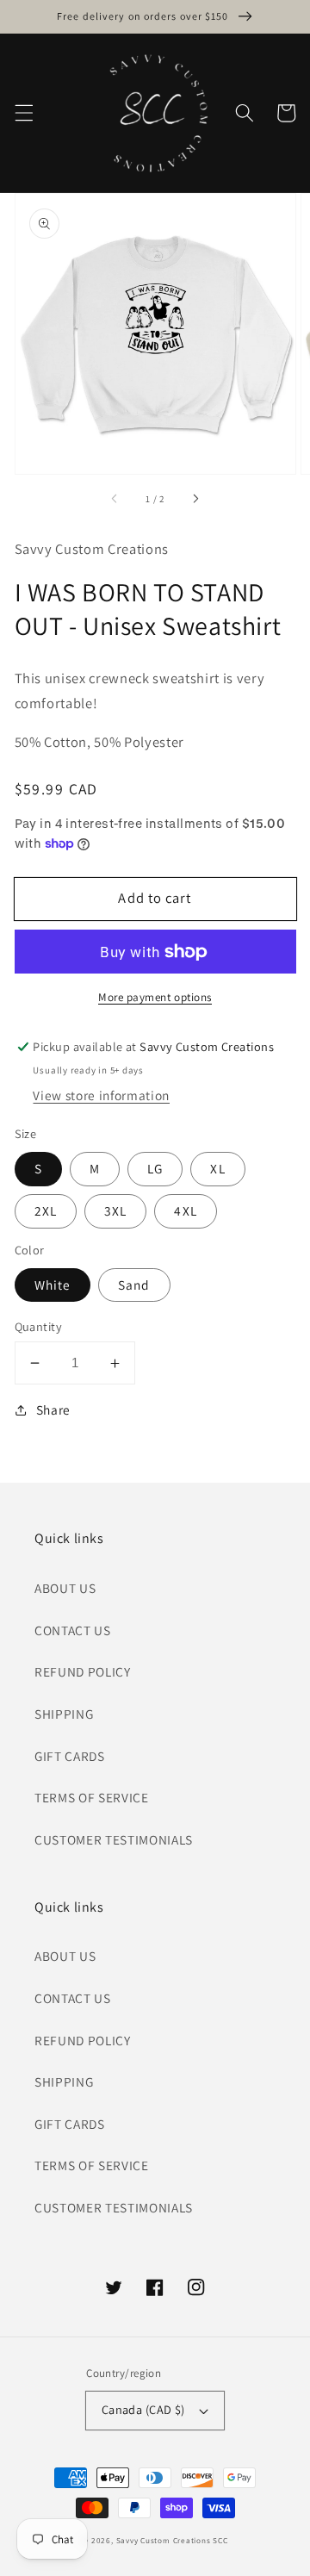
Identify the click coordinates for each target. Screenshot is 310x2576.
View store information (101, 1095)
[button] (23, 113)
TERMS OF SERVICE (92, 1797)
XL (217, 1168)
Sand (134, 1285)
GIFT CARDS (70, 1756)
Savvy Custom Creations (165, 2541)
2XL (46, 1210)
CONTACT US (73, 1630)
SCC (220, 2541)
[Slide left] (115, 499)
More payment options (155, 997)
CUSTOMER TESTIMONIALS (114, 1839)
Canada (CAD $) (143, 2409)
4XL (185, 1210)
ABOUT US (65, 1588)
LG (155, 1168)
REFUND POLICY (83, 1671)
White (53, 1285)
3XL (115, 1210)
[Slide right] (195, 499)
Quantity (39, 1326)
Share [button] (53, 1409)
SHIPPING (64, 1714)
